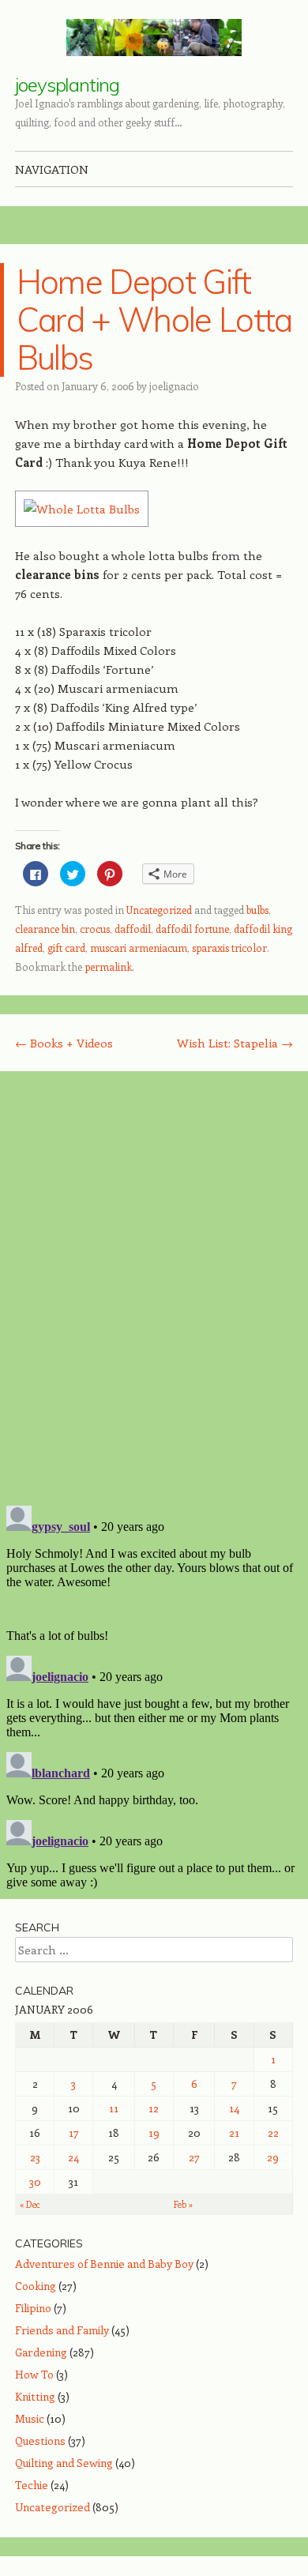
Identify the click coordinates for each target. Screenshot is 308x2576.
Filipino (33, 2308)
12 (154, 2108)
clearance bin (45, 929)
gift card (66, 948)
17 (74, 2132)
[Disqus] (154, 1288)
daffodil (133, 929)
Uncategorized (159, 910)
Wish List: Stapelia (235, 1043)
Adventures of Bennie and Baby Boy (104, 2264)
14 (234, 2108)
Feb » (183, 2204)
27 (194, 2157)
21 (234, 2132)
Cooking (36, 2286)
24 (73, 2157)
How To (34, 2374)
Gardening (41, 2352)
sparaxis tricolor (229, 948)
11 (114, 2108)
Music (30, 2418)
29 (273, 2157)
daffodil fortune (192, 929)
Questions (40, 2441)
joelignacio (174, 386)
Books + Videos (64, 1043)
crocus (95, 929)
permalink (108, 966)
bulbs (257, 910)
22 (273, 2132)
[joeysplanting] (154, 38)
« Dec (30, 2204)
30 (35, 2181)
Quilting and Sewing (64, 2463)
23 (35, 2157)
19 (154, 2132)
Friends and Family (62, 2330)
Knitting (35, 2396)
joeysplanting (67, 85)
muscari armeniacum (139, 948)
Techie (32, 2485)
